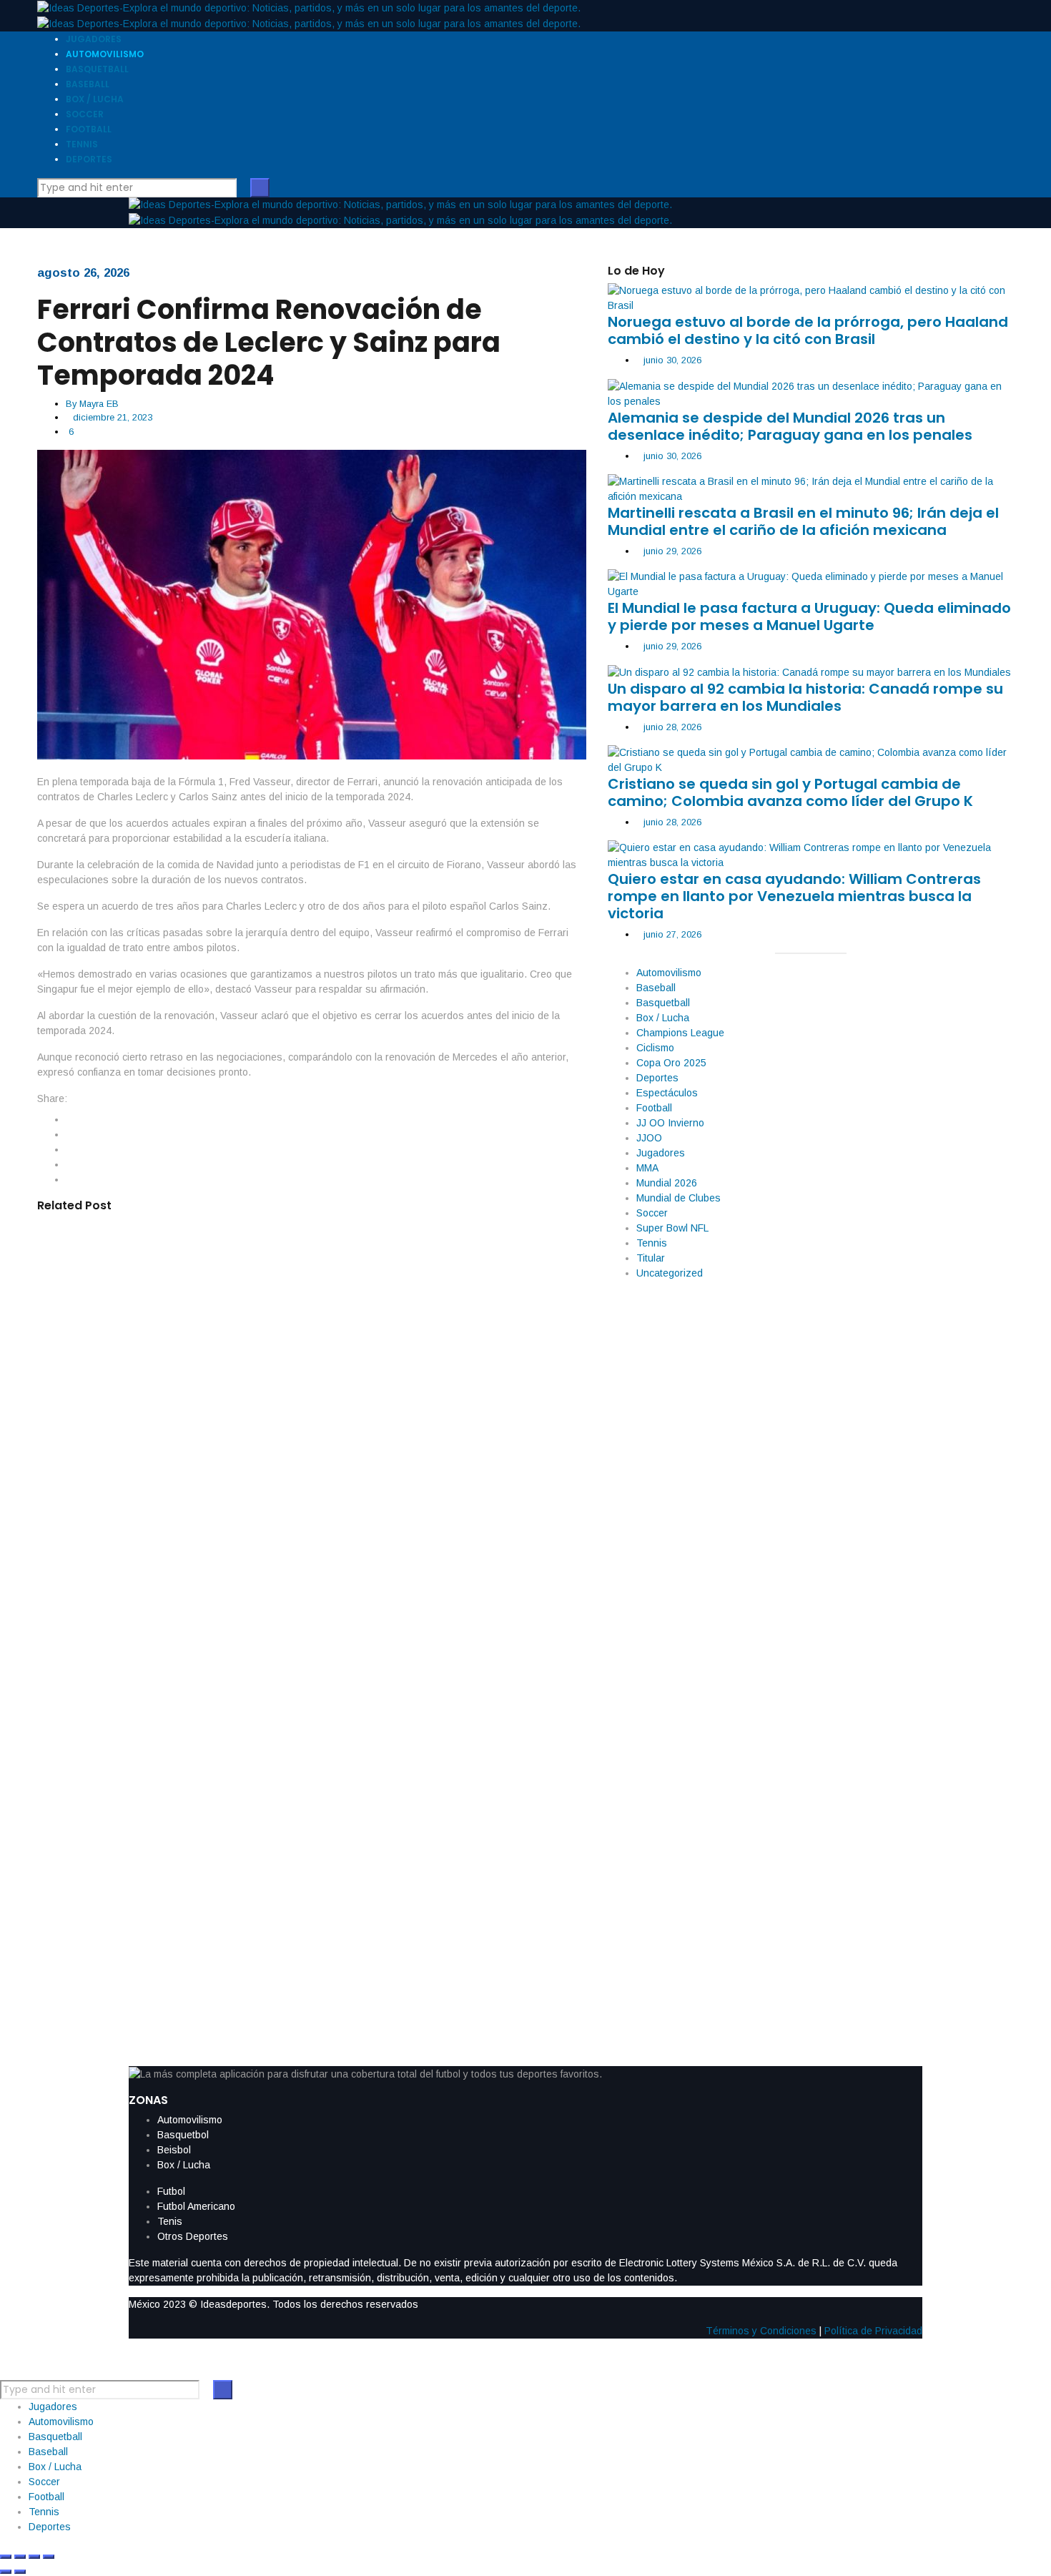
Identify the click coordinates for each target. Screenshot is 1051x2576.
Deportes (657, 1078)
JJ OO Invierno (670, 1123)
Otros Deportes (193, 2236)
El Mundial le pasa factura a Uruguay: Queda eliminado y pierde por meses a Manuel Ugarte (809, 616)
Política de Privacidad (873, 2331)
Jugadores (661, 1153)
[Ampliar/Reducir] (6, 2557)
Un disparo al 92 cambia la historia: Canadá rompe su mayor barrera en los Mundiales (805, 697)
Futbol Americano (196, 2206)
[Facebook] (70, 1119)
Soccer (652, 1213)
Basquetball (663, 1003)
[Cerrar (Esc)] (49, 2557)
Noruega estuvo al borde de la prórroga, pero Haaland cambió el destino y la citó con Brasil (808, 330)
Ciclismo (655, 1048)
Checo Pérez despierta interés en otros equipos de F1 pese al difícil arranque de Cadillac (282, 1410)
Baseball (656, 988)
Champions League (680, 1033)
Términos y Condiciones (761, 2331)
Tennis (652, 1243)
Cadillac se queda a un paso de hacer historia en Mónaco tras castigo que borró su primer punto (311, 1274)
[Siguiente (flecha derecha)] (20, 2572)
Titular (651, 1258)
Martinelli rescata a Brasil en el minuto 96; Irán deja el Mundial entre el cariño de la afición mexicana (803, 521)
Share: (52, 1098)
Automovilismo (669, 973)
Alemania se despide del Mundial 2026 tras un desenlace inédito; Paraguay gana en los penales (790, 426)
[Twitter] (70, 1134)
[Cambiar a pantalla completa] (20, 2557)
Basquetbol (183, 2135)
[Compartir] (34, 2557)
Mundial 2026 (667, 1183)
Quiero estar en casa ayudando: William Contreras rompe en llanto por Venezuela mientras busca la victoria (794, 896)
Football (654, 1108)
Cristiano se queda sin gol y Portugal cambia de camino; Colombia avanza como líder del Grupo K (790, 792)
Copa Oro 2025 (671, 1063)
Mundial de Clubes (679, 1198)
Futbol (171, 2191)
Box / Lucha (663, 1018)
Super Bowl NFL (672, 1228)
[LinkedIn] (70, 1149)
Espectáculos (667, 1093)
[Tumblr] (70, 1164)
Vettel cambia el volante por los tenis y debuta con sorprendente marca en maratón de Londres (305, 1951)
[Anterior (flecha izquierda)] (6, 2572)
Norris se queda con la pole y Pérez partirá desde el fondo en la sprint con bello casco (307, 1816)
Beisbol (174, 2150)
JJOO (649, 1138)
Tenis (170, 2221)
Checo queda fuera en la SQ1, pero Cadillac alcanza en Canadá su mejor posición (304, 1545)
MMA (647, 1168)
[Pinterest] (70, 1179)
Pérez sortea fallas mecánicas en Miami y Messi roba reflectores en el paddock (292, 1680)
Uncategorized (670, 1273)
